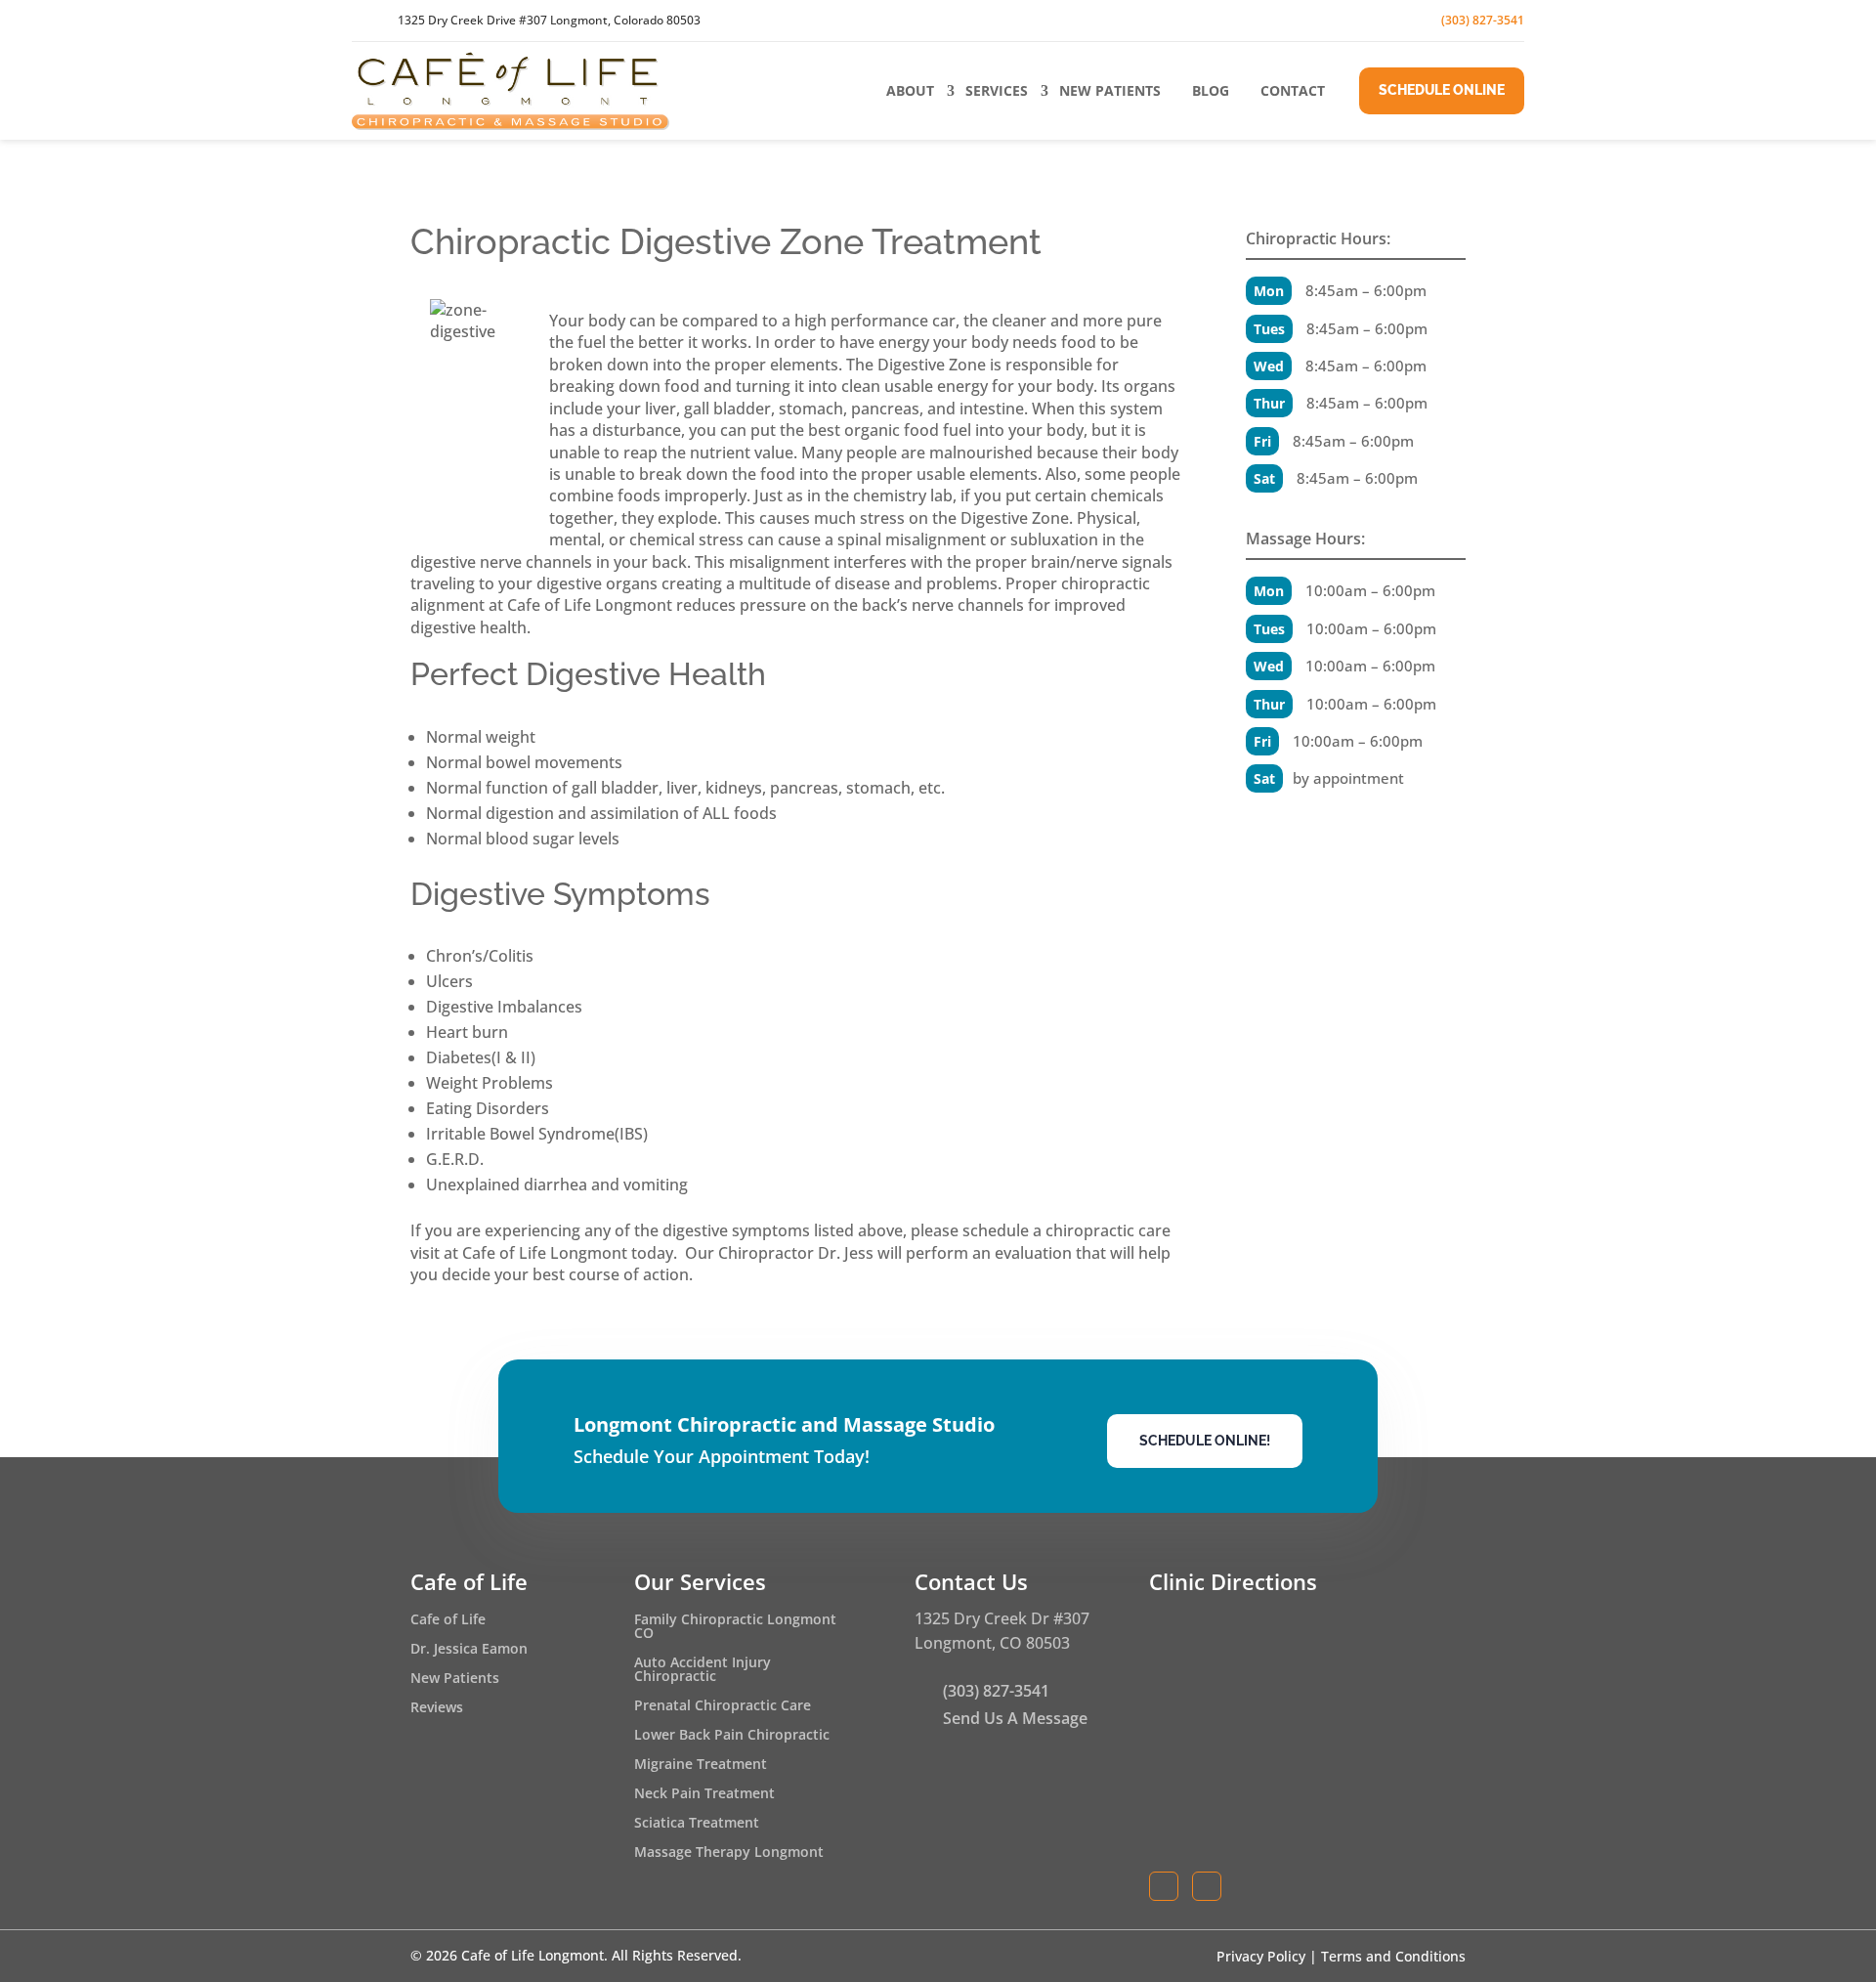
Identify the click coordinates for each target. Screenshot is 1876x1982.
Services (997, 90)
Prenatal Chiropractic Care (723, 1706)
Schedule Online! (1205, 1441)
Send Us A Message (1015, 1718)
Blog (1211, 90)
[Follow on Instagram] (1378, 22)
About (910, 90)
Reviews (437, 1708)
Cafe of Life (448, 1620)
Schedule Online (1442, 90)
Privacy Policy (1261, 1956)
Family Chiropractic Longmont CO (735, 1627)
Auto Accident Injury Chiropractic (703, 1670)
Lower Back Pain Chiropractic (732, 1736)
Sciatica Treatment (697, 1824)
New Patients (1110, 90)
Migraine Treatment (701, 1765)
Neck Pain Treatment (704, 1794)
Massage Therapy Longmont (729, 1853)
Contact (1293, 90)
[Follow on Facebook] (1335, 22)
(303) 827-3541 (1483, 20)
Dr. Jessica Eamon (469, 1650)
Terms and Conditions (1393, 1956)
